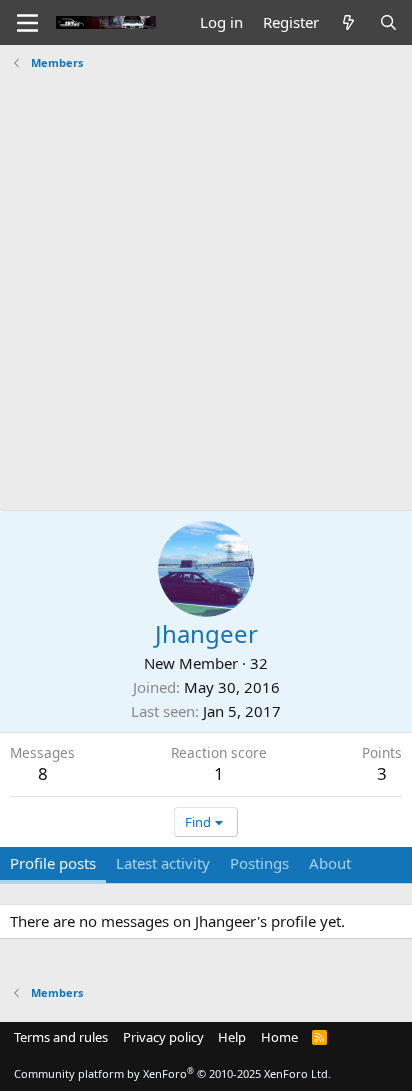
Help (232, 1037)
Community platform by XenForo (172, 1073)
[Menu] (27, 23)
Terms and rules (61, 1037)
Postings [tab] (259, 863)
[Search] (388, 22)
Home (279, 1037)
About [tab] (330, 863)
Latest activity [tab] (163, 863)
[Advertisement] (206, 283)
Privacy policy (163, 1037)
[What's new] (348, 22)
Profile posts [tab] (53, 863)
